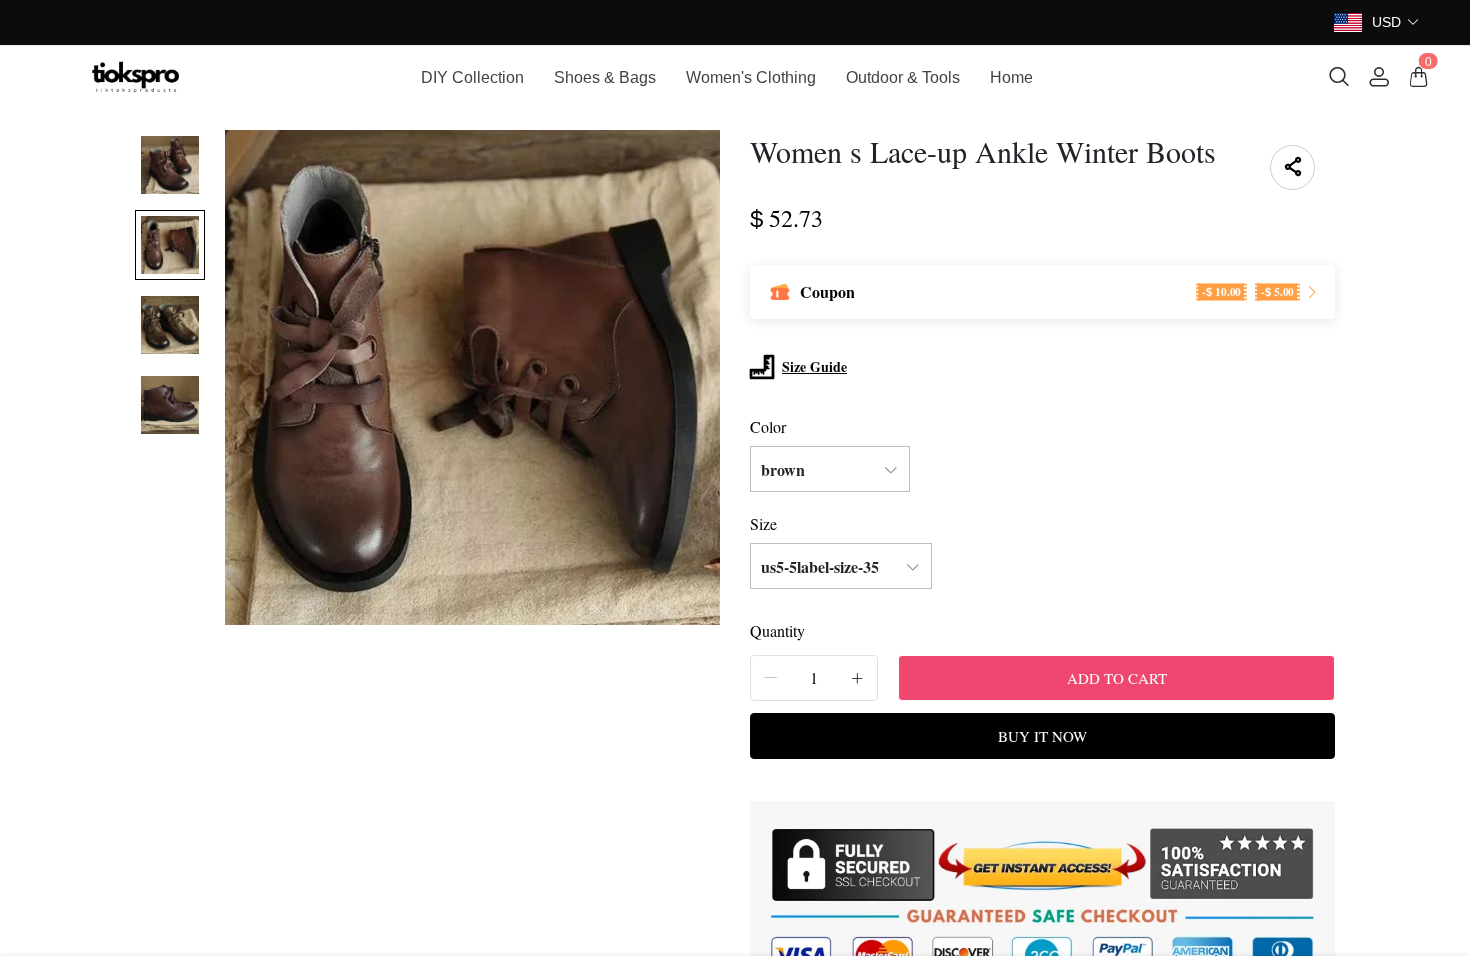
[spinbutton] (814, 678)
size (763, 523)
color (768, 426)
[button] (1396, 22)
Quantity (777, 630)
